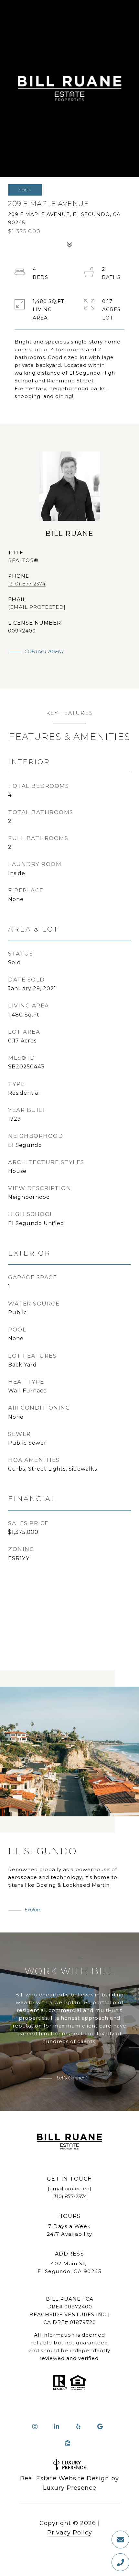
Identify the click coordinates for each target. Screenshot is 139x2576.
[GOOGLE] (100, 2426)
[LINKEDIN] (57, 2426)
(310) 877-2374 (27, 584)
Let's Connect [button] (71, 2078)
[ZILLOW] (68, 2443)
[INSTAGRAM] (35, 2426)
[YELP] (78, 2426)
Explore (33, 1910)
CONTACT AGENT (44, 652)
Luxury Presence (70, 2488)
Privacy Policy (70, 2533)
